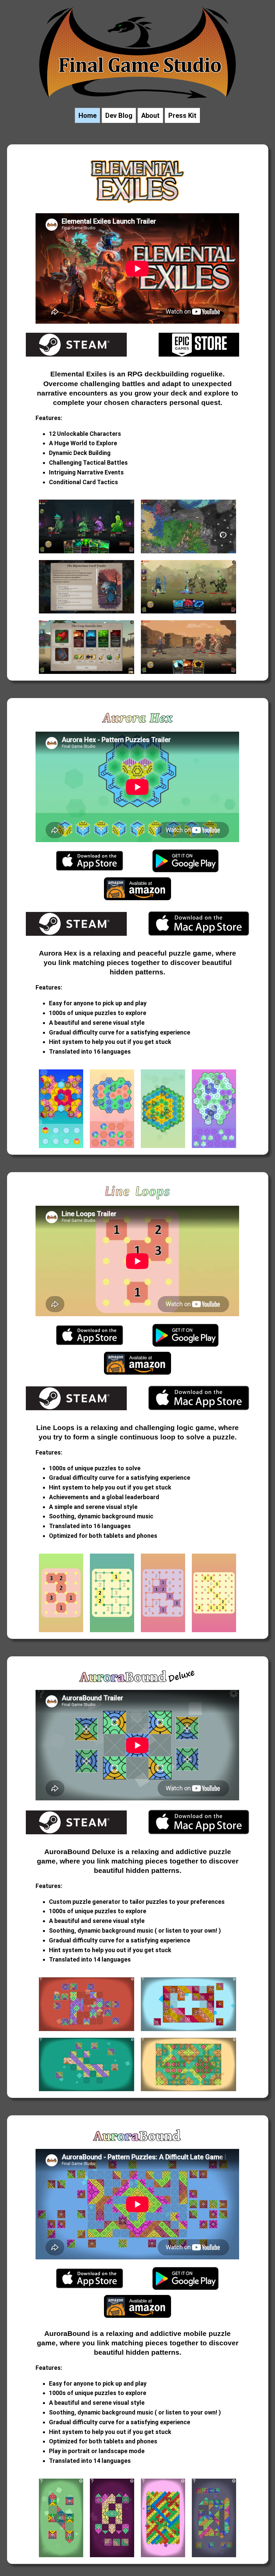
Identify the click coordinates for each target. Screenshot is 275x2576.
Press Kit (182, 116)
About (150, 116)
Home (88, 116)
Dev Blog (119, 116)
